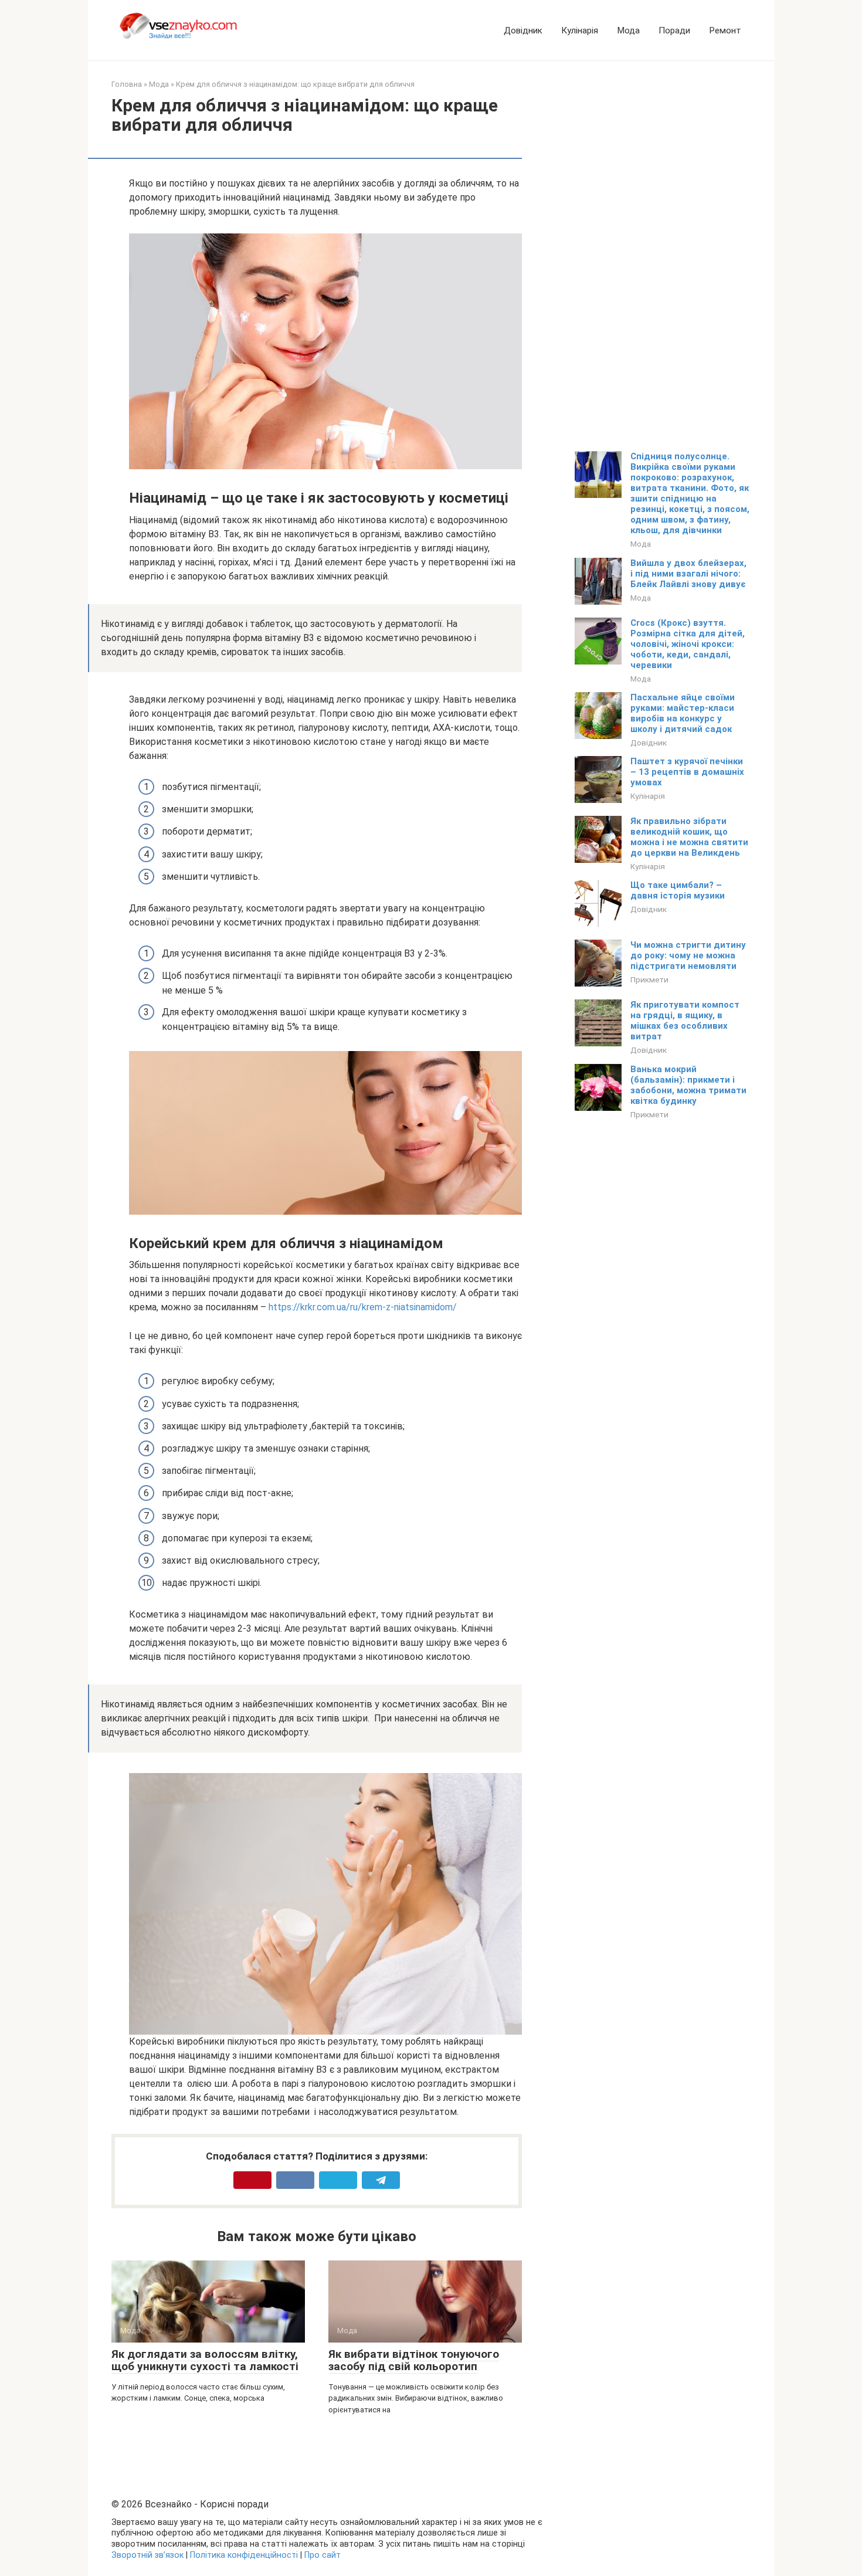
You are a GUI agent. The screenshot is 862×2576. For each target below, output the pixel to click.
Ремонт (725, 30)
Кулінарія (580, 30)
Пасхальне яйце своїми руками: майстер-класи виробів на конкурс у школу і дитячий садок (683, 713)
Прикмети (649, 979)
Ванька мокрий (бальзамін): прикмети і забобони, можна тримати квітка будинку (688, 1085)
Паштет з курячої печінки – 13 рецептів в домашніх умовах (687, 772)
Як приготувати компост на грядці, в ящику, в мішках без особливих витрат (685, 1021)
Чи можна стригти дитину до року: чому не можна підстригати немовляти (688, 955)
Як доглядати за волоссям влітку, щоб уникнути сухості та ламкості (205, 2360)
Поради (674, 30)
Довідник (523, 30)
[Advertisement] (663, 255)
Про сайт (323, 2555)
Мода (628, 30)
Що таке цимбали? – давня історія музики (678, 890)
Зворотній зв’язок (147, 2555)
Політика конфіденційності (244, 2555)
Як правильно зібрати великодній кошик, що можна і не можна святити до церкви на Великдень (689, 837)
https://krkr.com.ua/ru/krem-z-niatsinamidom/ (363, 1307)
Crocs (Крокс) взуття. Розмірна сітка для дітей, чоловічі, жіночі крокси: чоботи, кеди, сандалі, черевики (688, 644)
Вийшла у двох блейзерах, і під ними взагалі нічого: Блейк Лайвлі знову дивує (688, 574)
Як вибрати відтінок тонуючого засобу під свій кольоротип (414, 2360)
